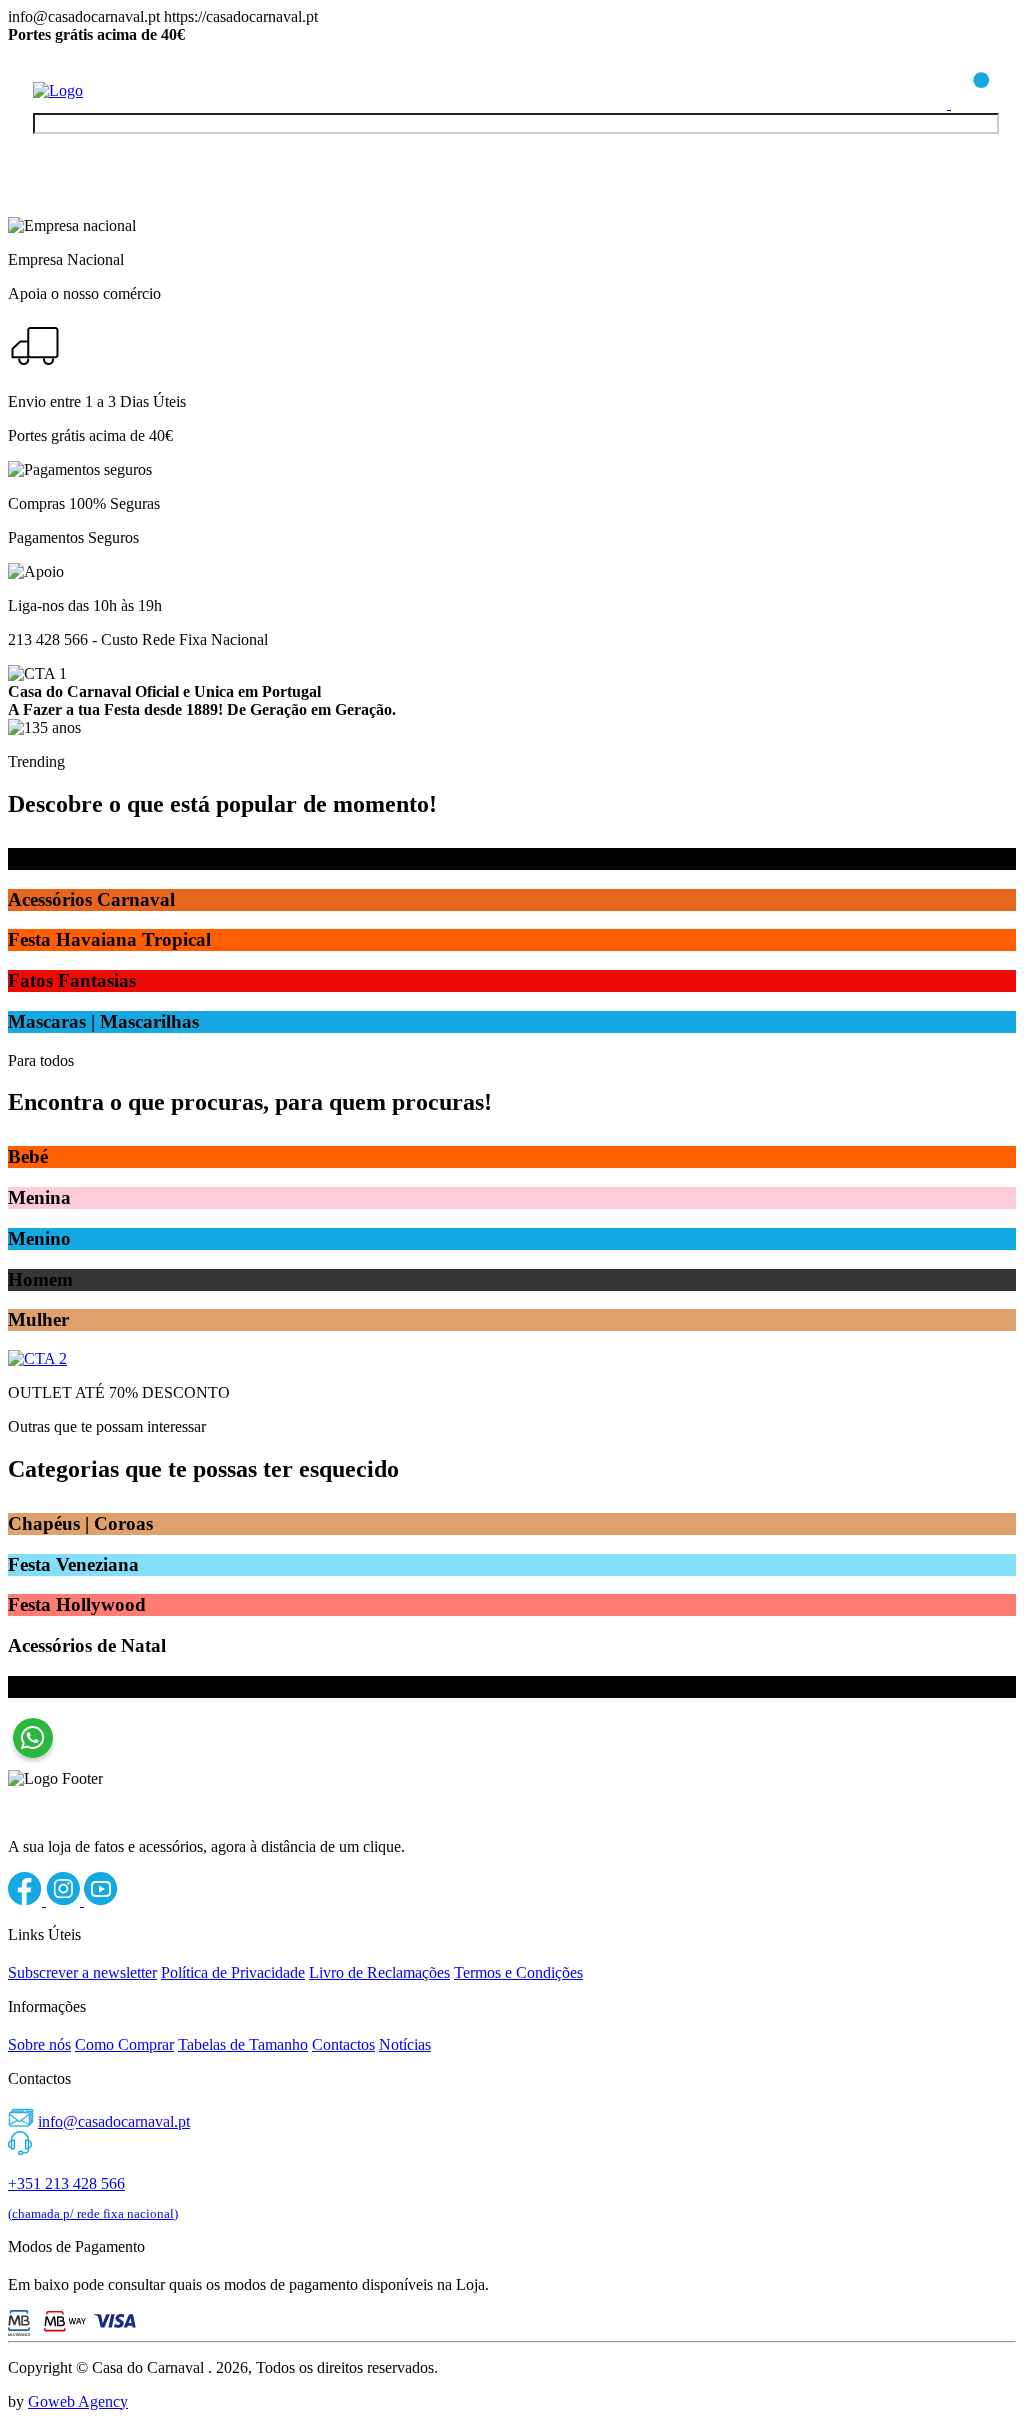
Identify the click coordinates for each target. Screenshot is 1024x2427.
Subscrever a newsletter (82, 1972)
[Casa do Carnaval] (113, 90)
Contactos (343, 2044)
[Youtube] (101, 1900)
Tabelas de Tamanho (243, 2044)
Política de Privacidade (233, 1972)
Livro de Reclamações (379, 1972)
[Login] (929, 103)
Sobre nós (39, 2044)
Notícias (405, 2044)
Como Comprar (124, 2044)
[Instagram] (65, 1900)
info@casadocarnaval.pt (114, 2121)
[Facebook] (27, 1900)
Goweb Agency (78, 2401)
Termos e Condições (518, 1972)
